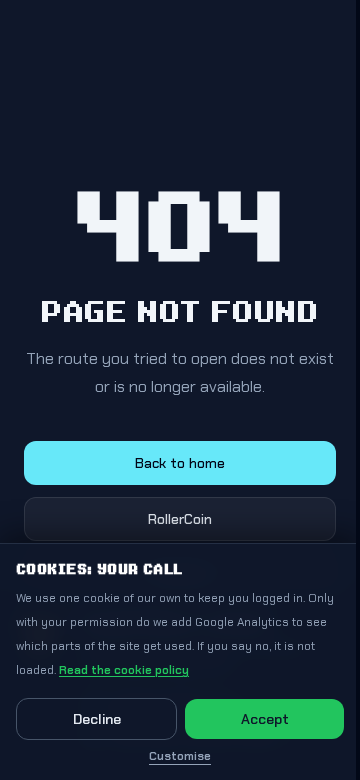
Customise (180, 756)
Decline (97, 719)
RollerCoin (180, 519)
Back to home (180, 463)
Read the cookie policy (124, 670)
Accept (265, 719)
